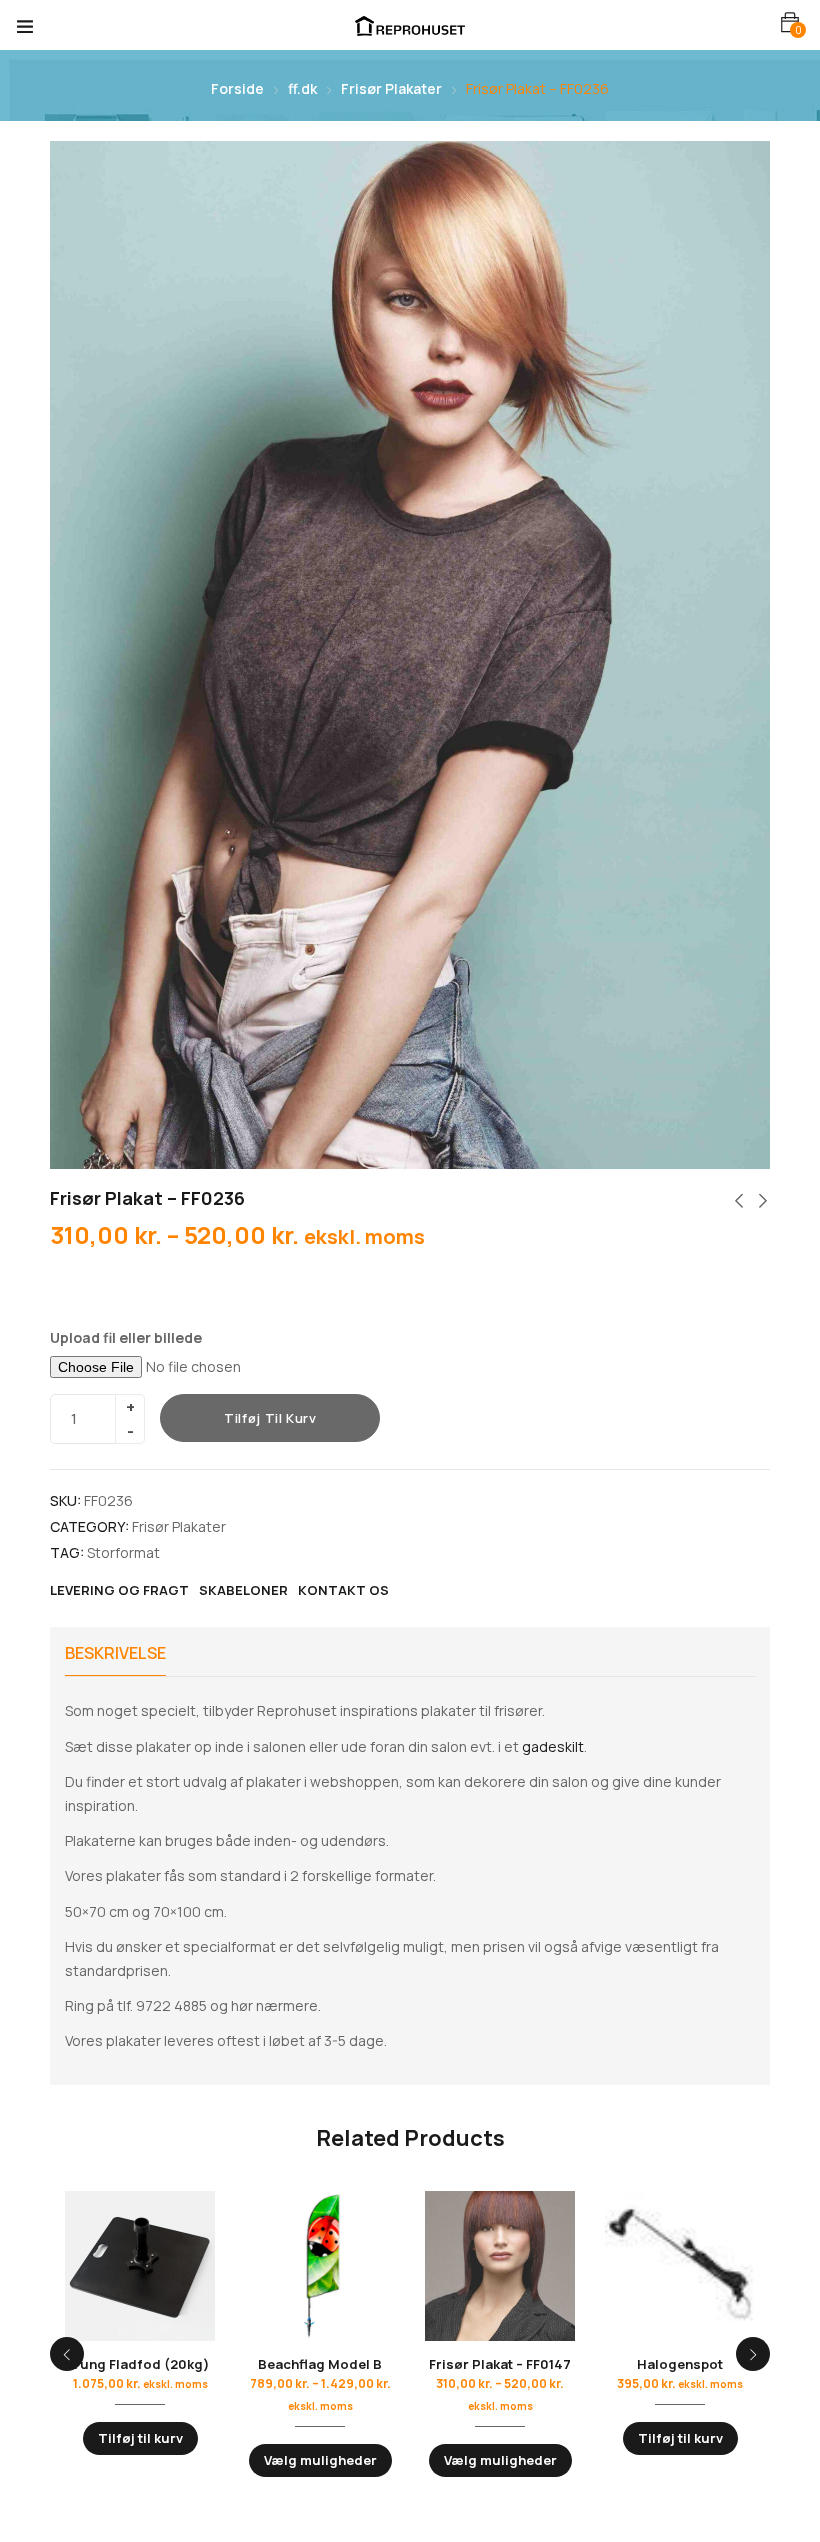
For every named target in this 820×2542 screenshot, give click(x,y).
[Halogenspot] (680, 2266)
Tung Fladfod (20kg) (140, 2364)
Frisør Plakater (391, 88)
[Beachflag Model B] (320, 2266)
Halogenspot (680, 2364)
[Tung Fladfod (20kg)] (140, 2266)
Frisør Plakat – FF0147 (500, 2364)
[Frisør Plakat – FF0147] (500, 2266)
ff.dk (302, 88)
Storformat (123, 1552)
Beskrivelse (115, 1653)
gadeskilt (553, 1746)
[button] (790, 22)
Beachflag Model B (320, 2364)
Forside (237, 88)
